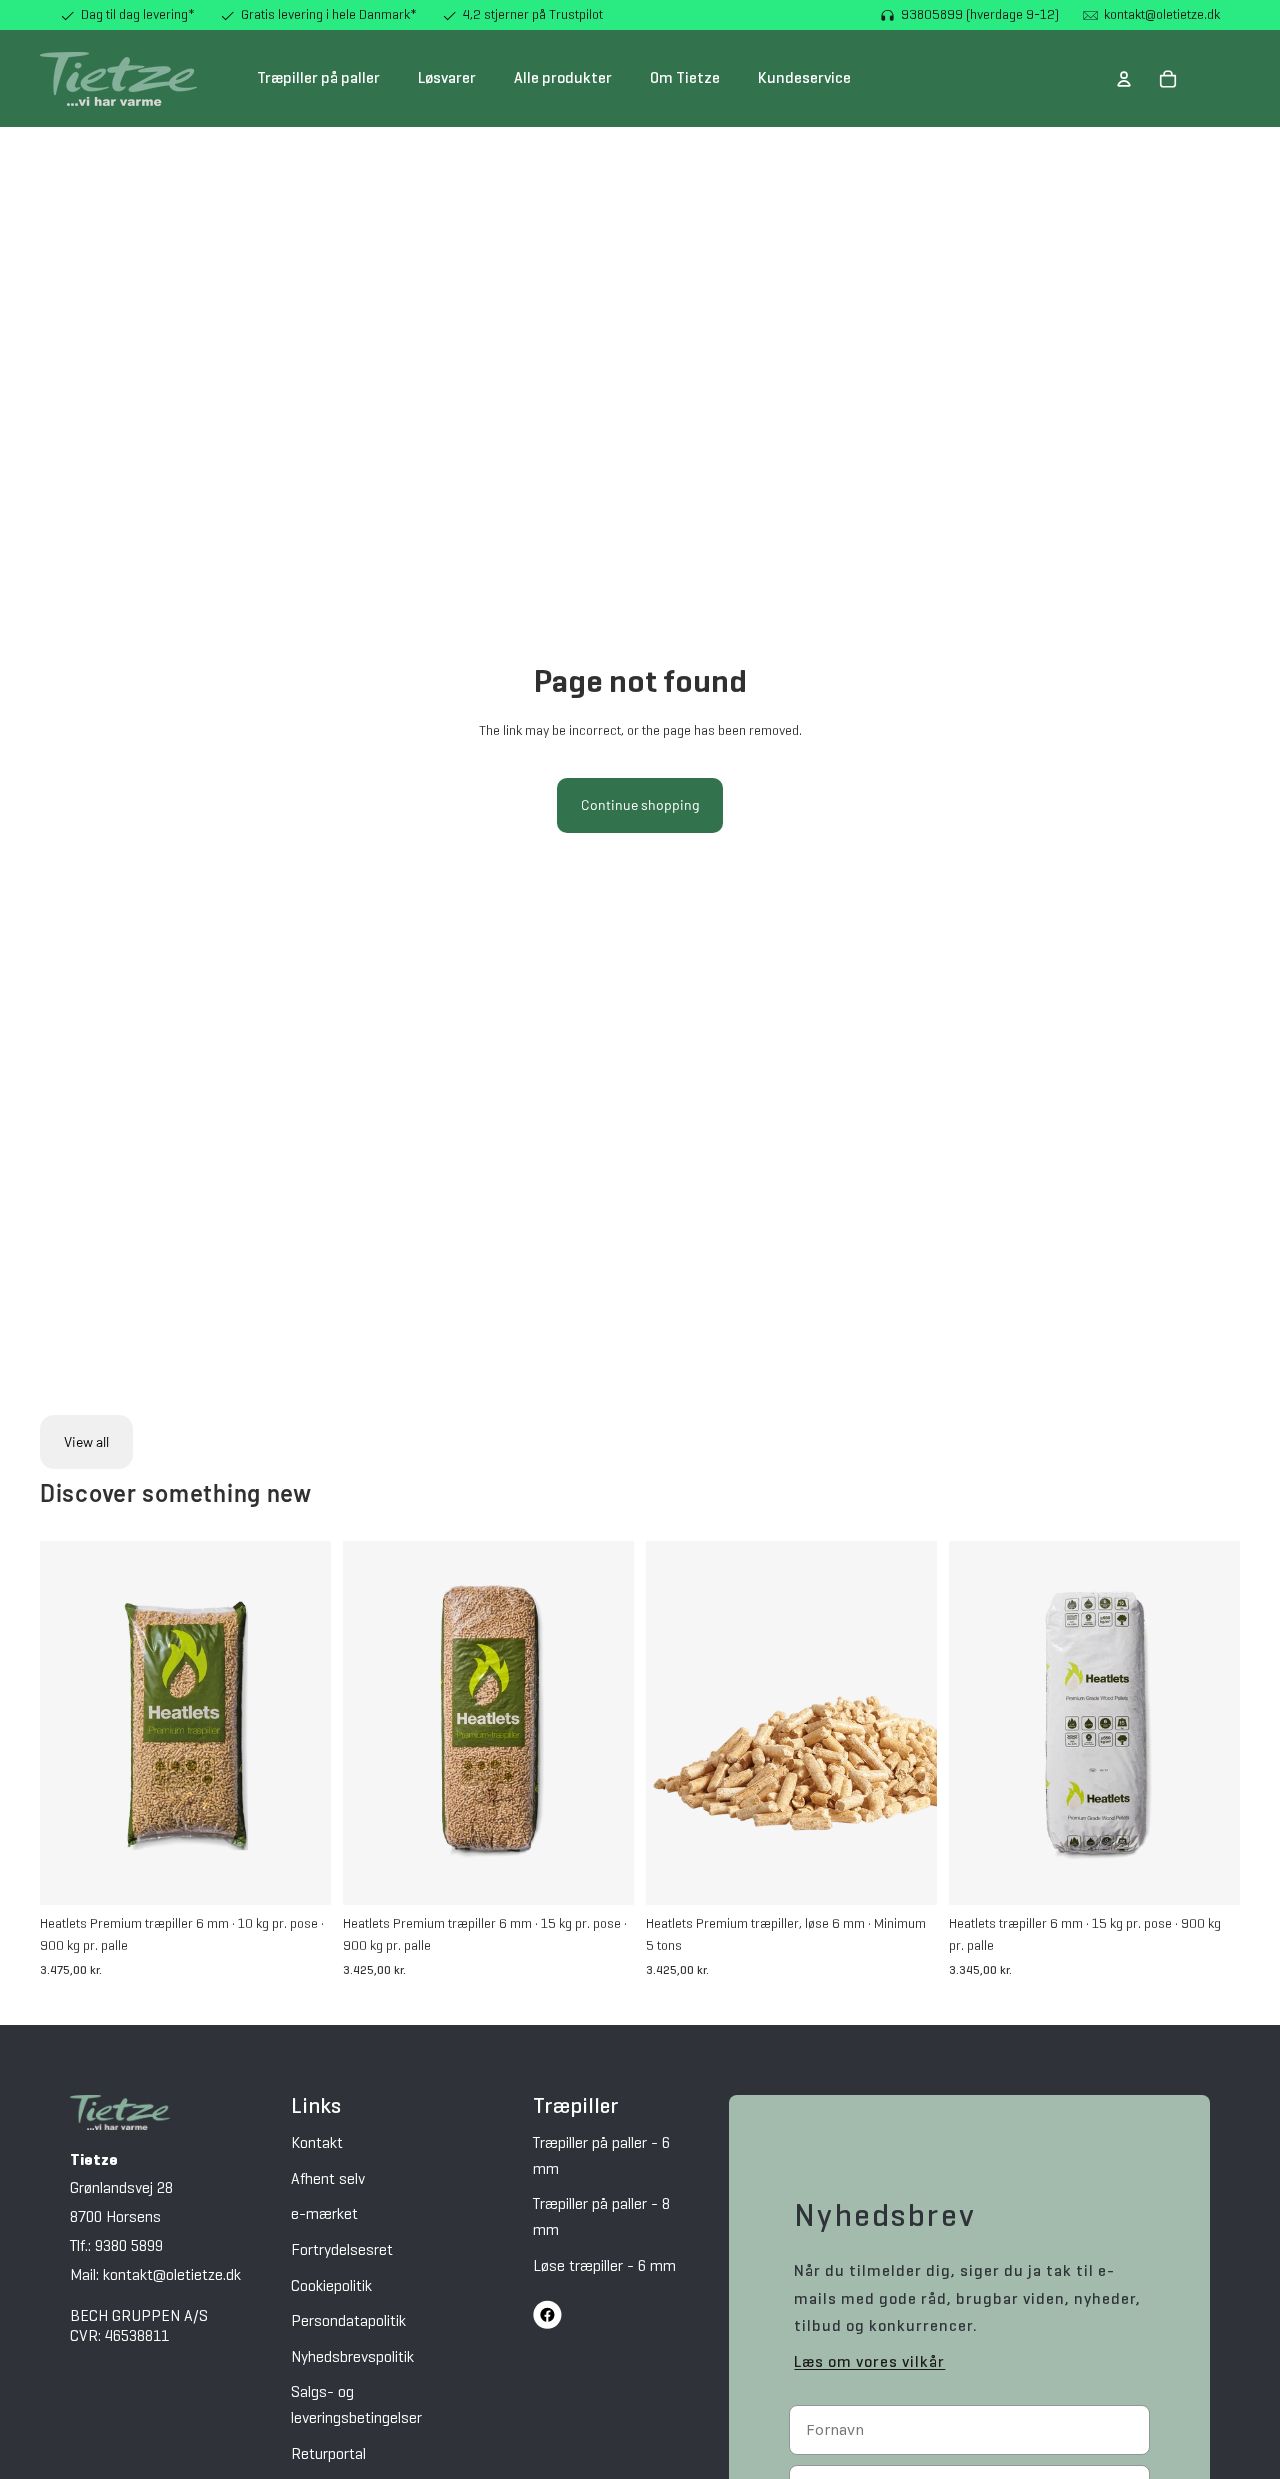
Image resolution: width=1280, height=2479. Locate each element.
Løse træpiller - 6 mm (604, 2267)
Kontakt (317, 2144)
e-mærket (324, 2215)
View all (86, 1441)
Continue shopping (640, 804)
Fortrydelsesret (342, 2251)
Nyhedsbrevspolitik (352, 2358)
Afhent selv (328, 2180)
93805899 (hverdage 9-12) (980, 15)
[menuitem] (318, 79)
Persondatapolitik (348, 2322)
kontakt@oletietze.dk (1162, 15)
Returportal (328, 2455)
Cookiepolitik (331, 2287)
